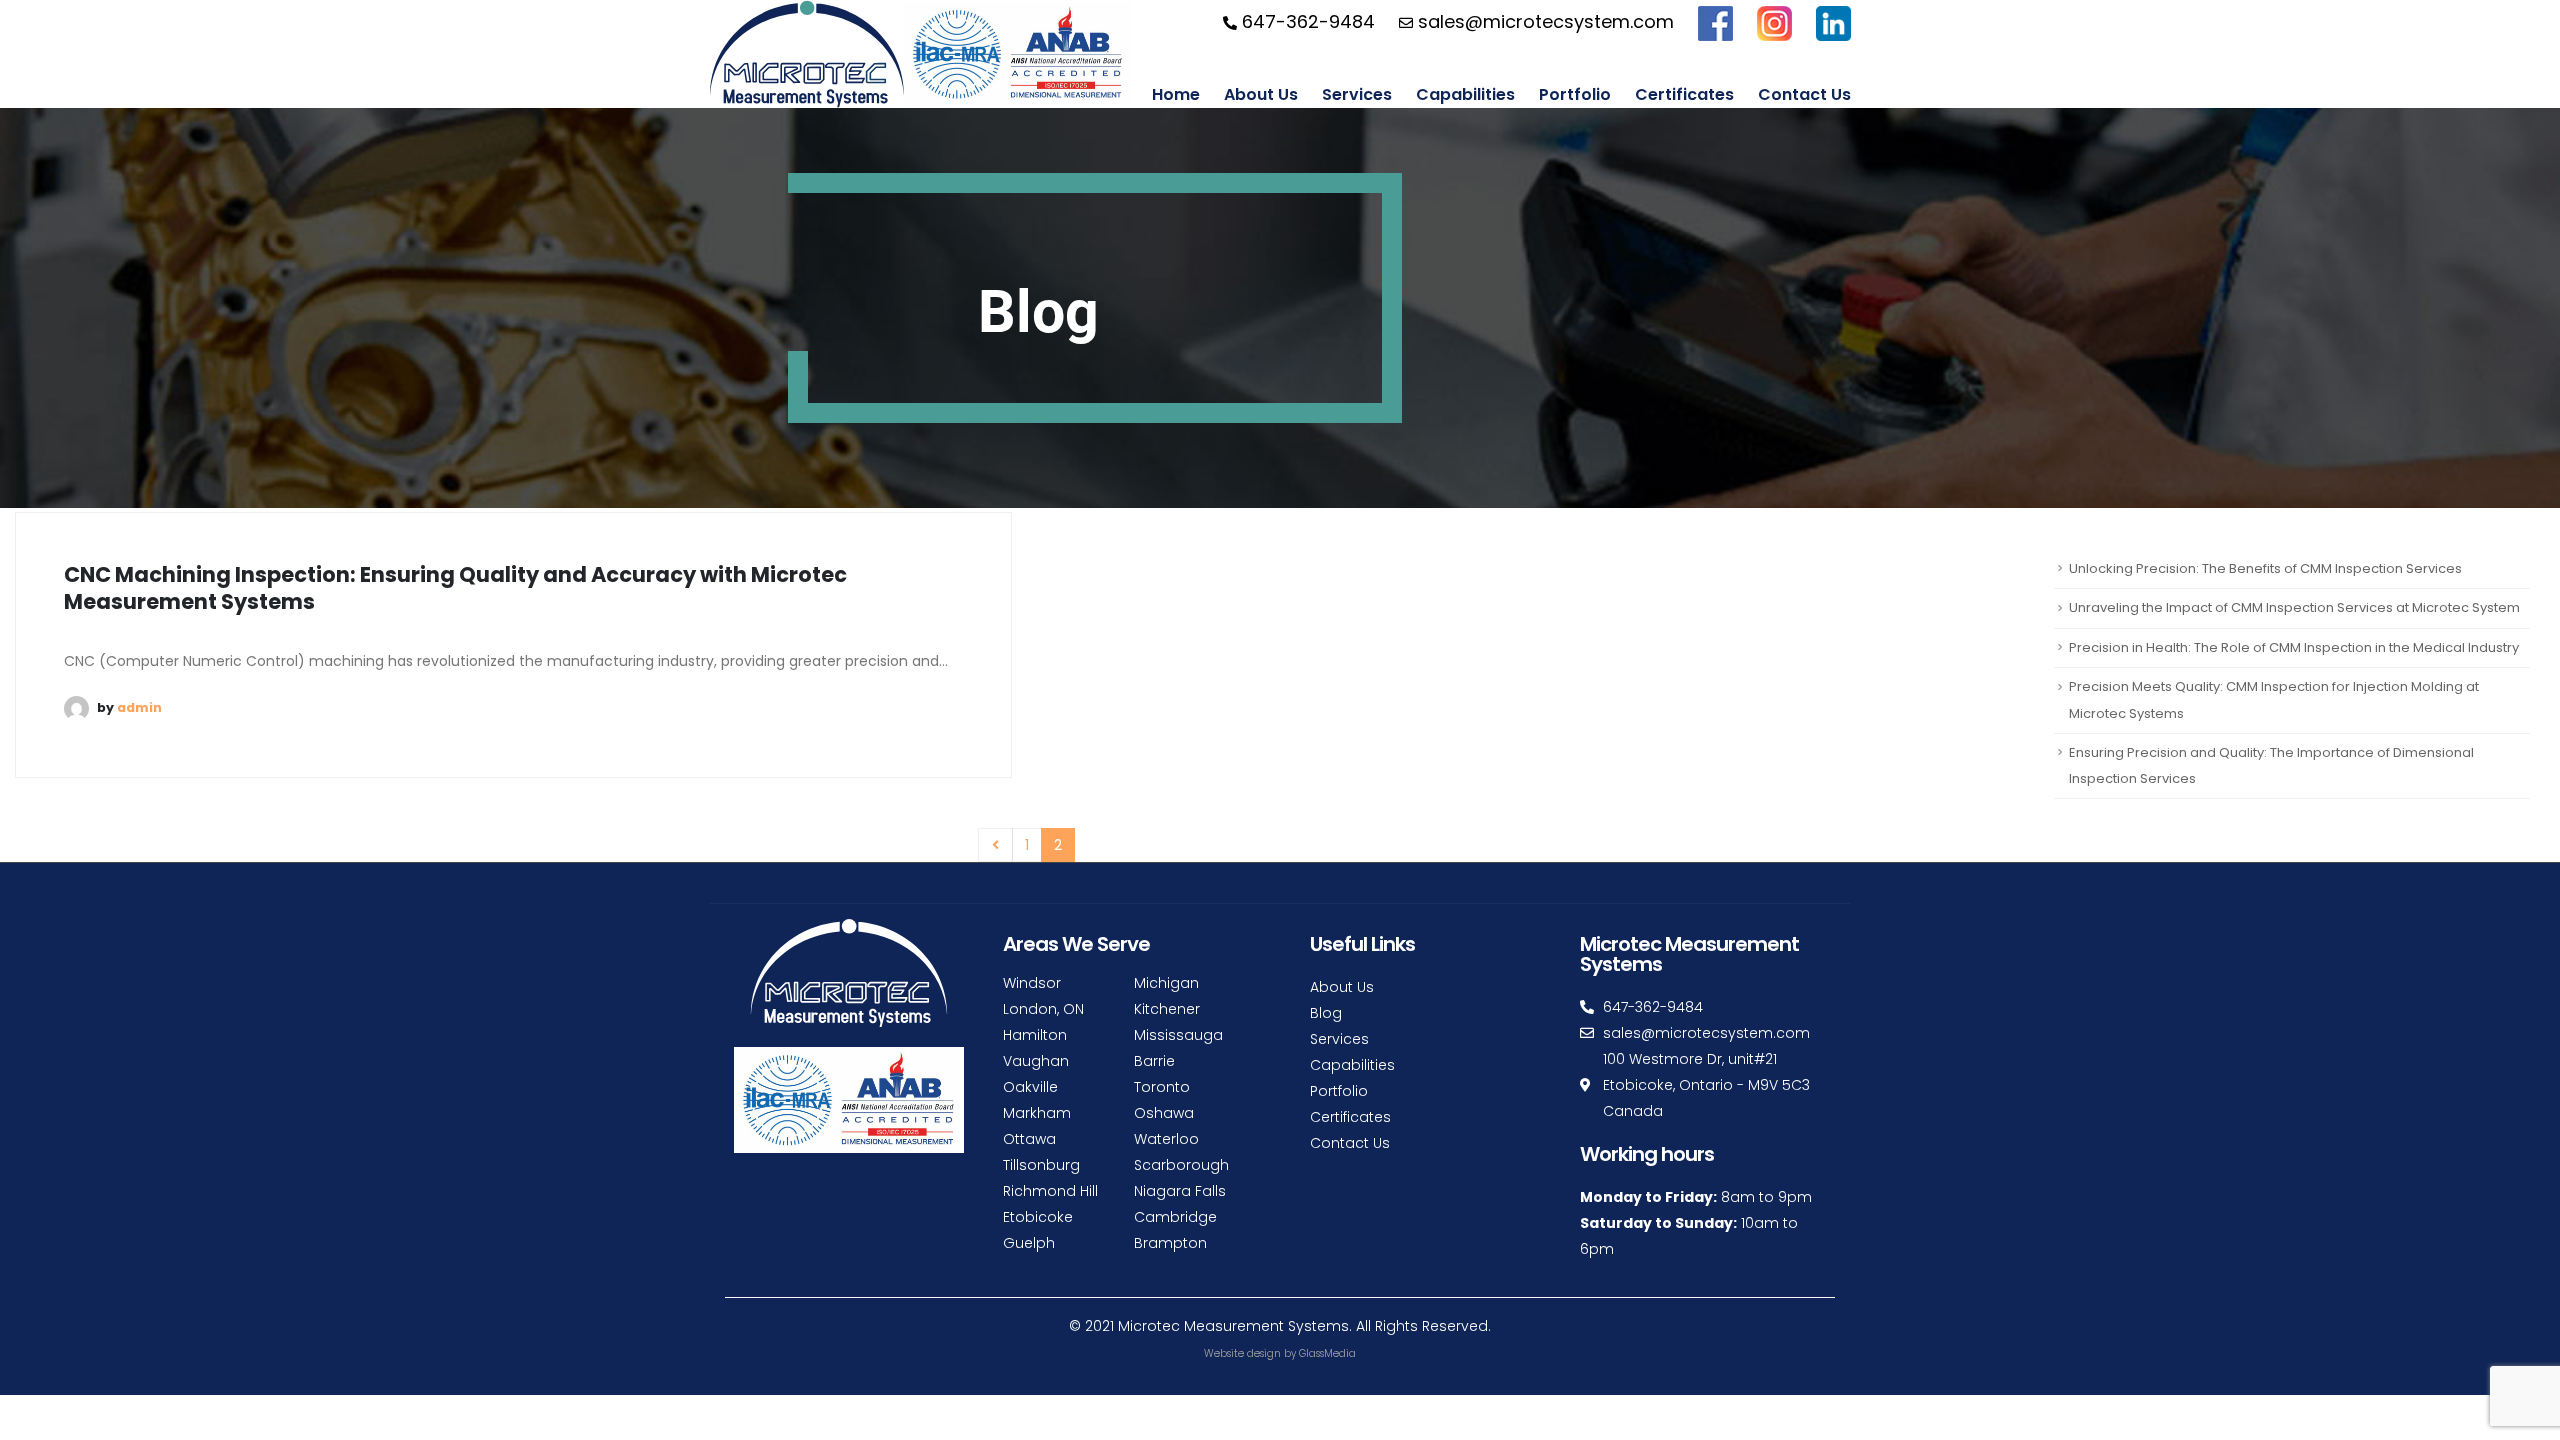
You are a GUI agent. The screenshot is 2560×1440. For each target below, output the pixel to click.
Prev (995, 845)
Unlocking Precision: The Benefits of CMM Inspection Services (2265, 568)
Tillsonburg (1041, 1165)
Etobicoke (1038, 1217)
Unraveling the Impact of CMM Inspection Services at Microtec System (2294, 607)
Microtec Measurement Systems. (1235, 1326)
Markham (1037, 1113)
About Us (1261, 94)
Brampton (1170, 1243)
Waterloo (1166, 1139)
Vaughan (1036, 1061)
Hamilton (1035, 1035)
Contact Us (1804, 94)
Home (1176, 94)
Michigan (1166, 983)
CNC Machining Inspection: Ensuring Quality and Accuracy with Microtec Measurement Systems (455, 588)
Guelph (1029, 1243)
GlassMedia (1327, 1353)
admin (139, 707)
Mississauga (1178, 1035)
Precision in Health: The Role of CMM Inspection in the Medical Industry (2294, 647)
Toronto (1162, 1087)
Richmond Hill (1050, 1191)
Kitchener (1167, 1009)
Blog (1326, 1013)
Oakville (1030, 1087)
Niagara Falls (1180, 1191)
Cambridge (1175, 1217)
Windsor (1032, 983)
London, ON (1043, 1009)
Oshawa (1164, 1113)
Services (1357, 94)
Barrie (1154, 1061)
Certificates (1684, 94)
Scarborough (1181, 1165)
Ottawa (1029, 1139)
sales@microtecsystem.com (1543, 21)
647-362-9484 (1306, 21)
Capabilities (1465, 94)
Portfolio (1575, 94)
